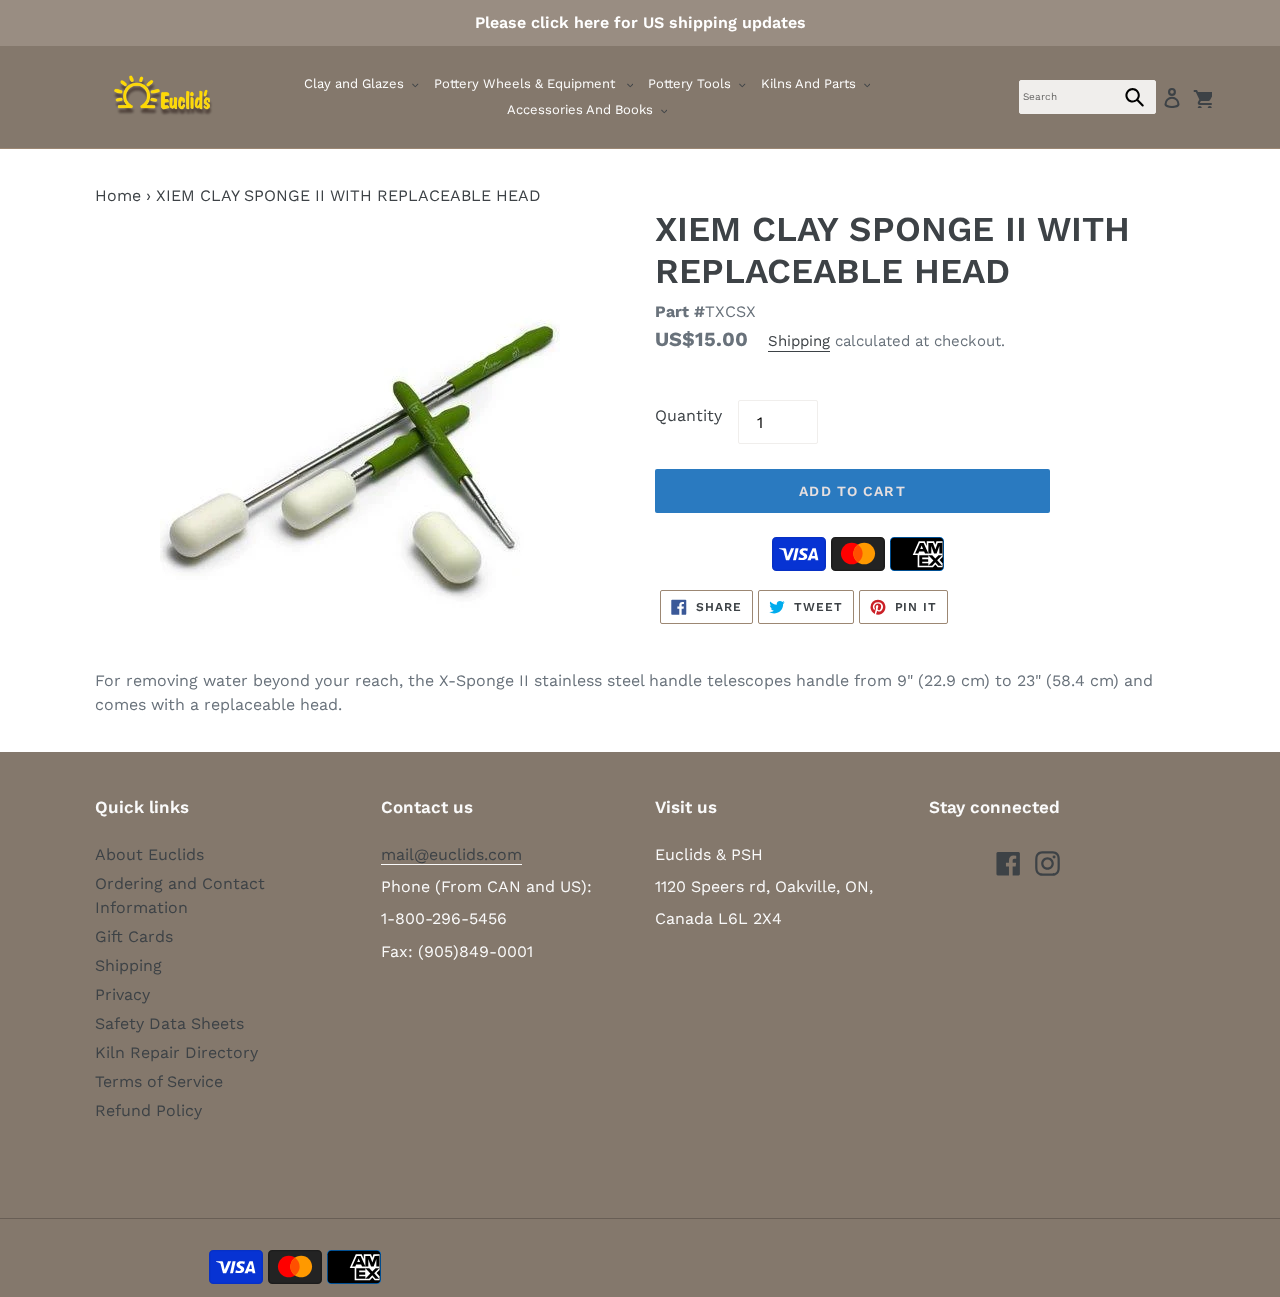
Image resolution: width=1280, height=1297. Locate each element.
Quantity (688, 415)
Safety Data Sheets (169, 1023)
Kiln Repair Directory (176, 1052)
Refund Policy (148, 1110)
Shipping (799, 341)
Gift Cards (134, 936)
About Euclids (149, 854)
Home (118, 195)
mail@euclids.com (451, 854)
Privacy (122, 994)
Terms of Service (159, 1081)
